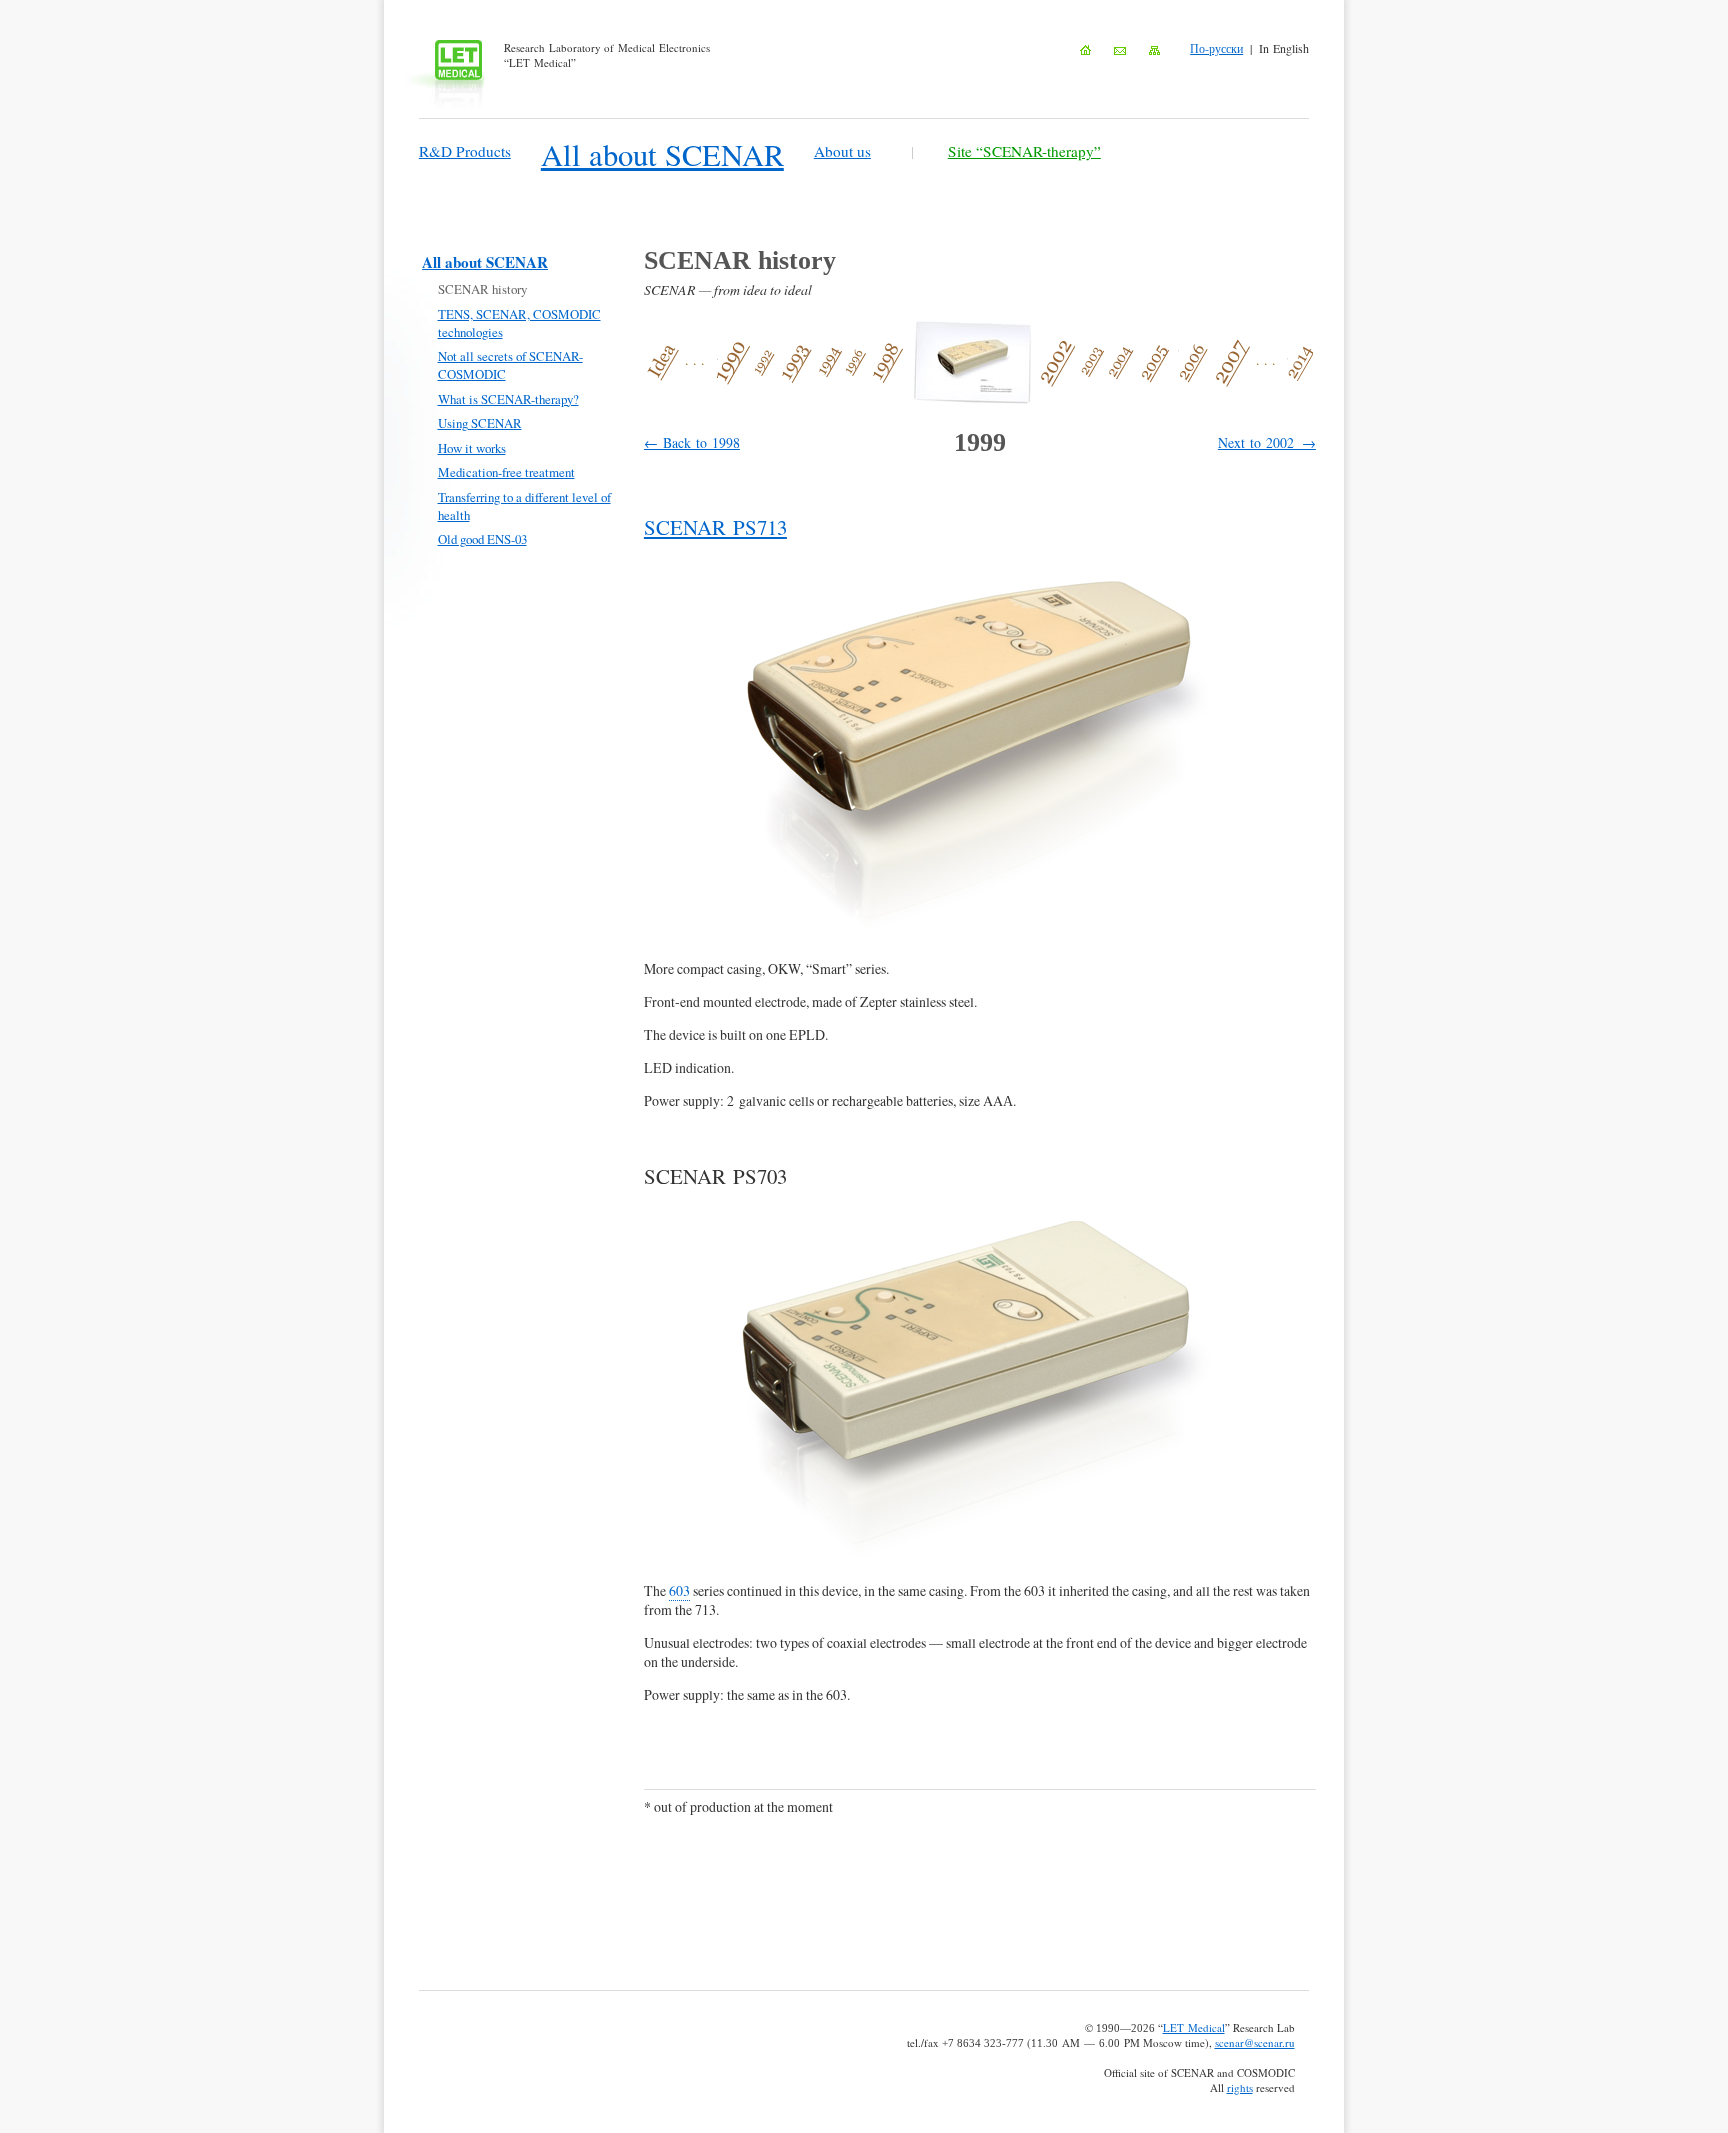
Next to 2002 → (1267, 442)
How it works (472, 448)
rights (1240, 2087)
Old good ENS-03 (482, 539)
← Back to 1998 (692, 442)
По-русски (1216, 48)
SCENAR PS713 (715, 527)
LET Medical (1194, 2027)
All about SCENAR (662, 154)
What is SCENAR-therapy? (508, 399)
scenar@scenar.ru (1255, 2042)
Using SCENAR (480, 423)
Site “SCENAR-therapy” (1024, 151)
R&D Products (465, 151)
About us (842, 151)
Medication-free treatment (506, 472)
